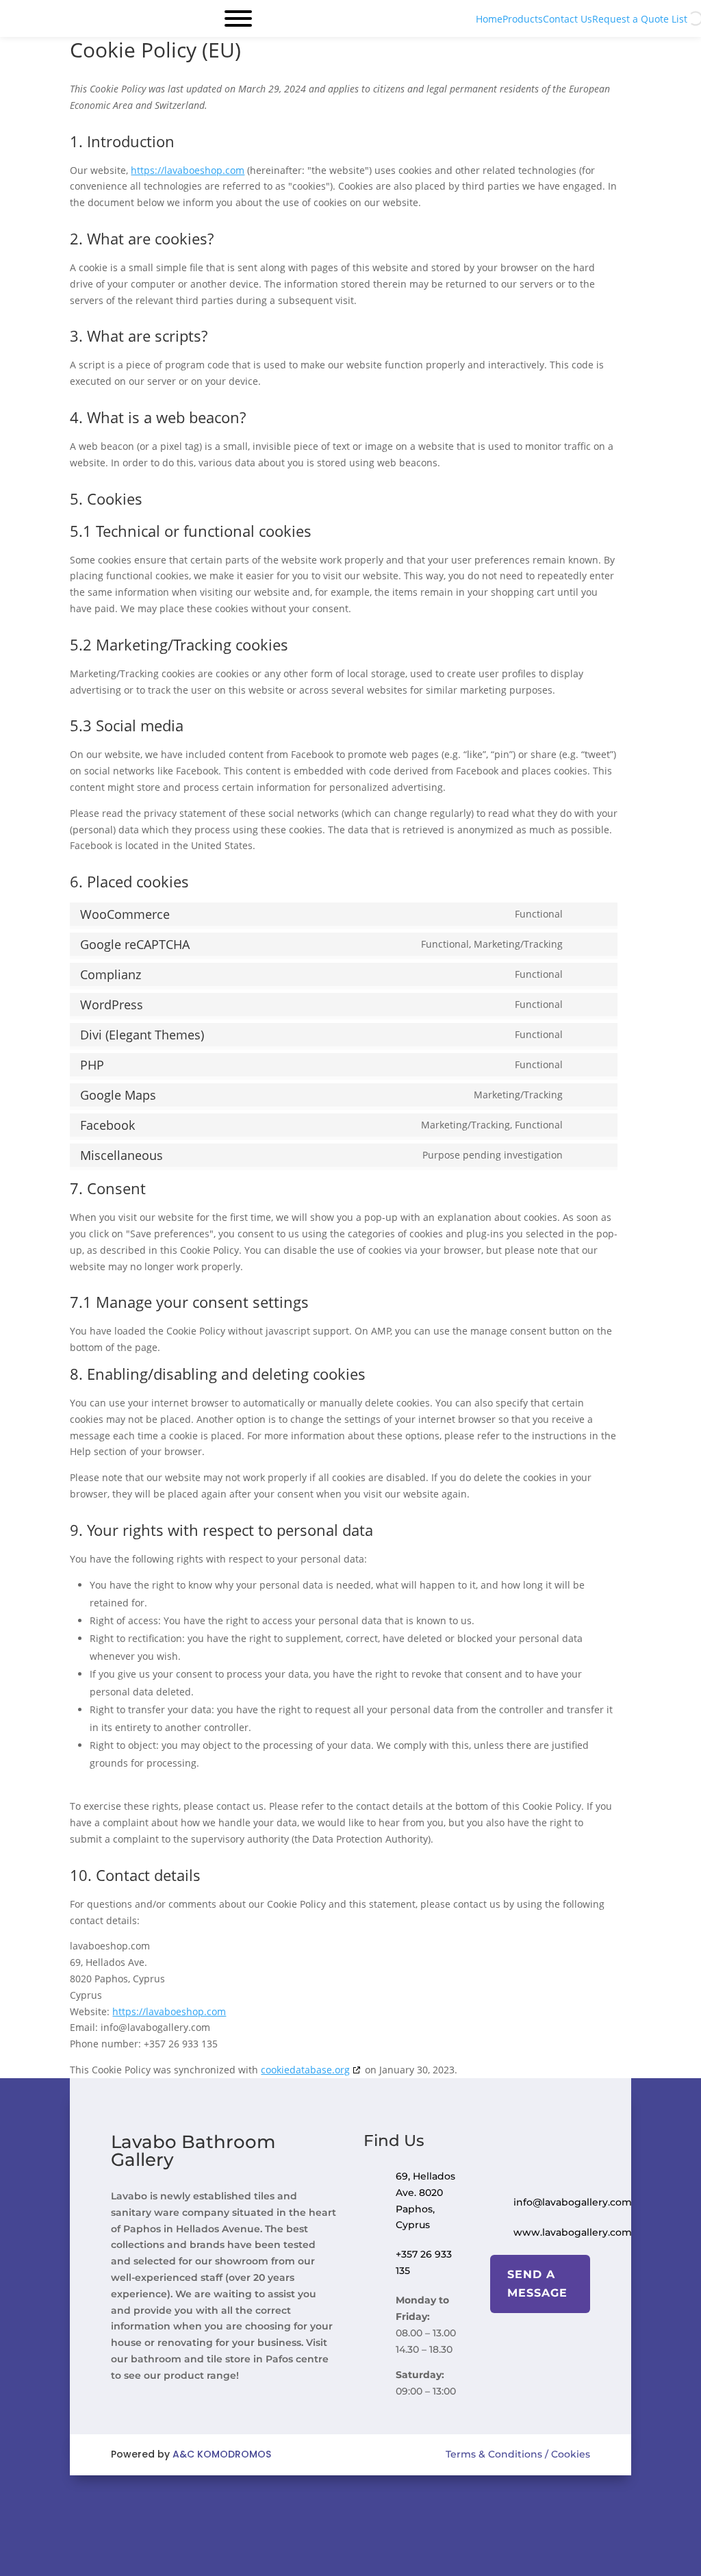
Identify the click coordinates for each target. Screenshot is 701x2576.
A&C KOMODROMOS (222, 2454)
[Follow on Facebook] (330, 2504)
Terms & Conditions (494, 2454)
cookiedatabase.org (305, 2070)
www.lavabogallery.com (573, 2232)
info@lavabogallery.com (573, 2202)
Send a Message (537, 2284)
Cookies (569, 2454)
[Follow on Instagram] (371, 2504)
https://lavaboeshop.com (188, 170)
